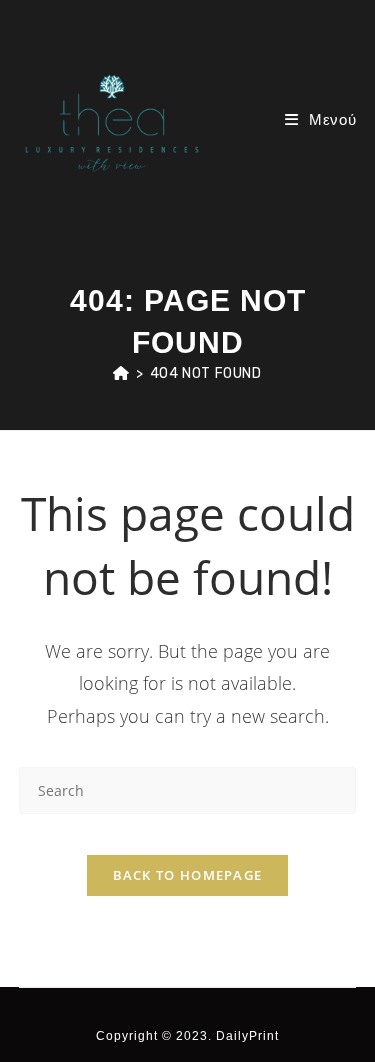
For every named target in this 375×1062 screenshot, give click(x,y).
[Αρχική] (121, 373)
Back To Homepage (188, 875)
